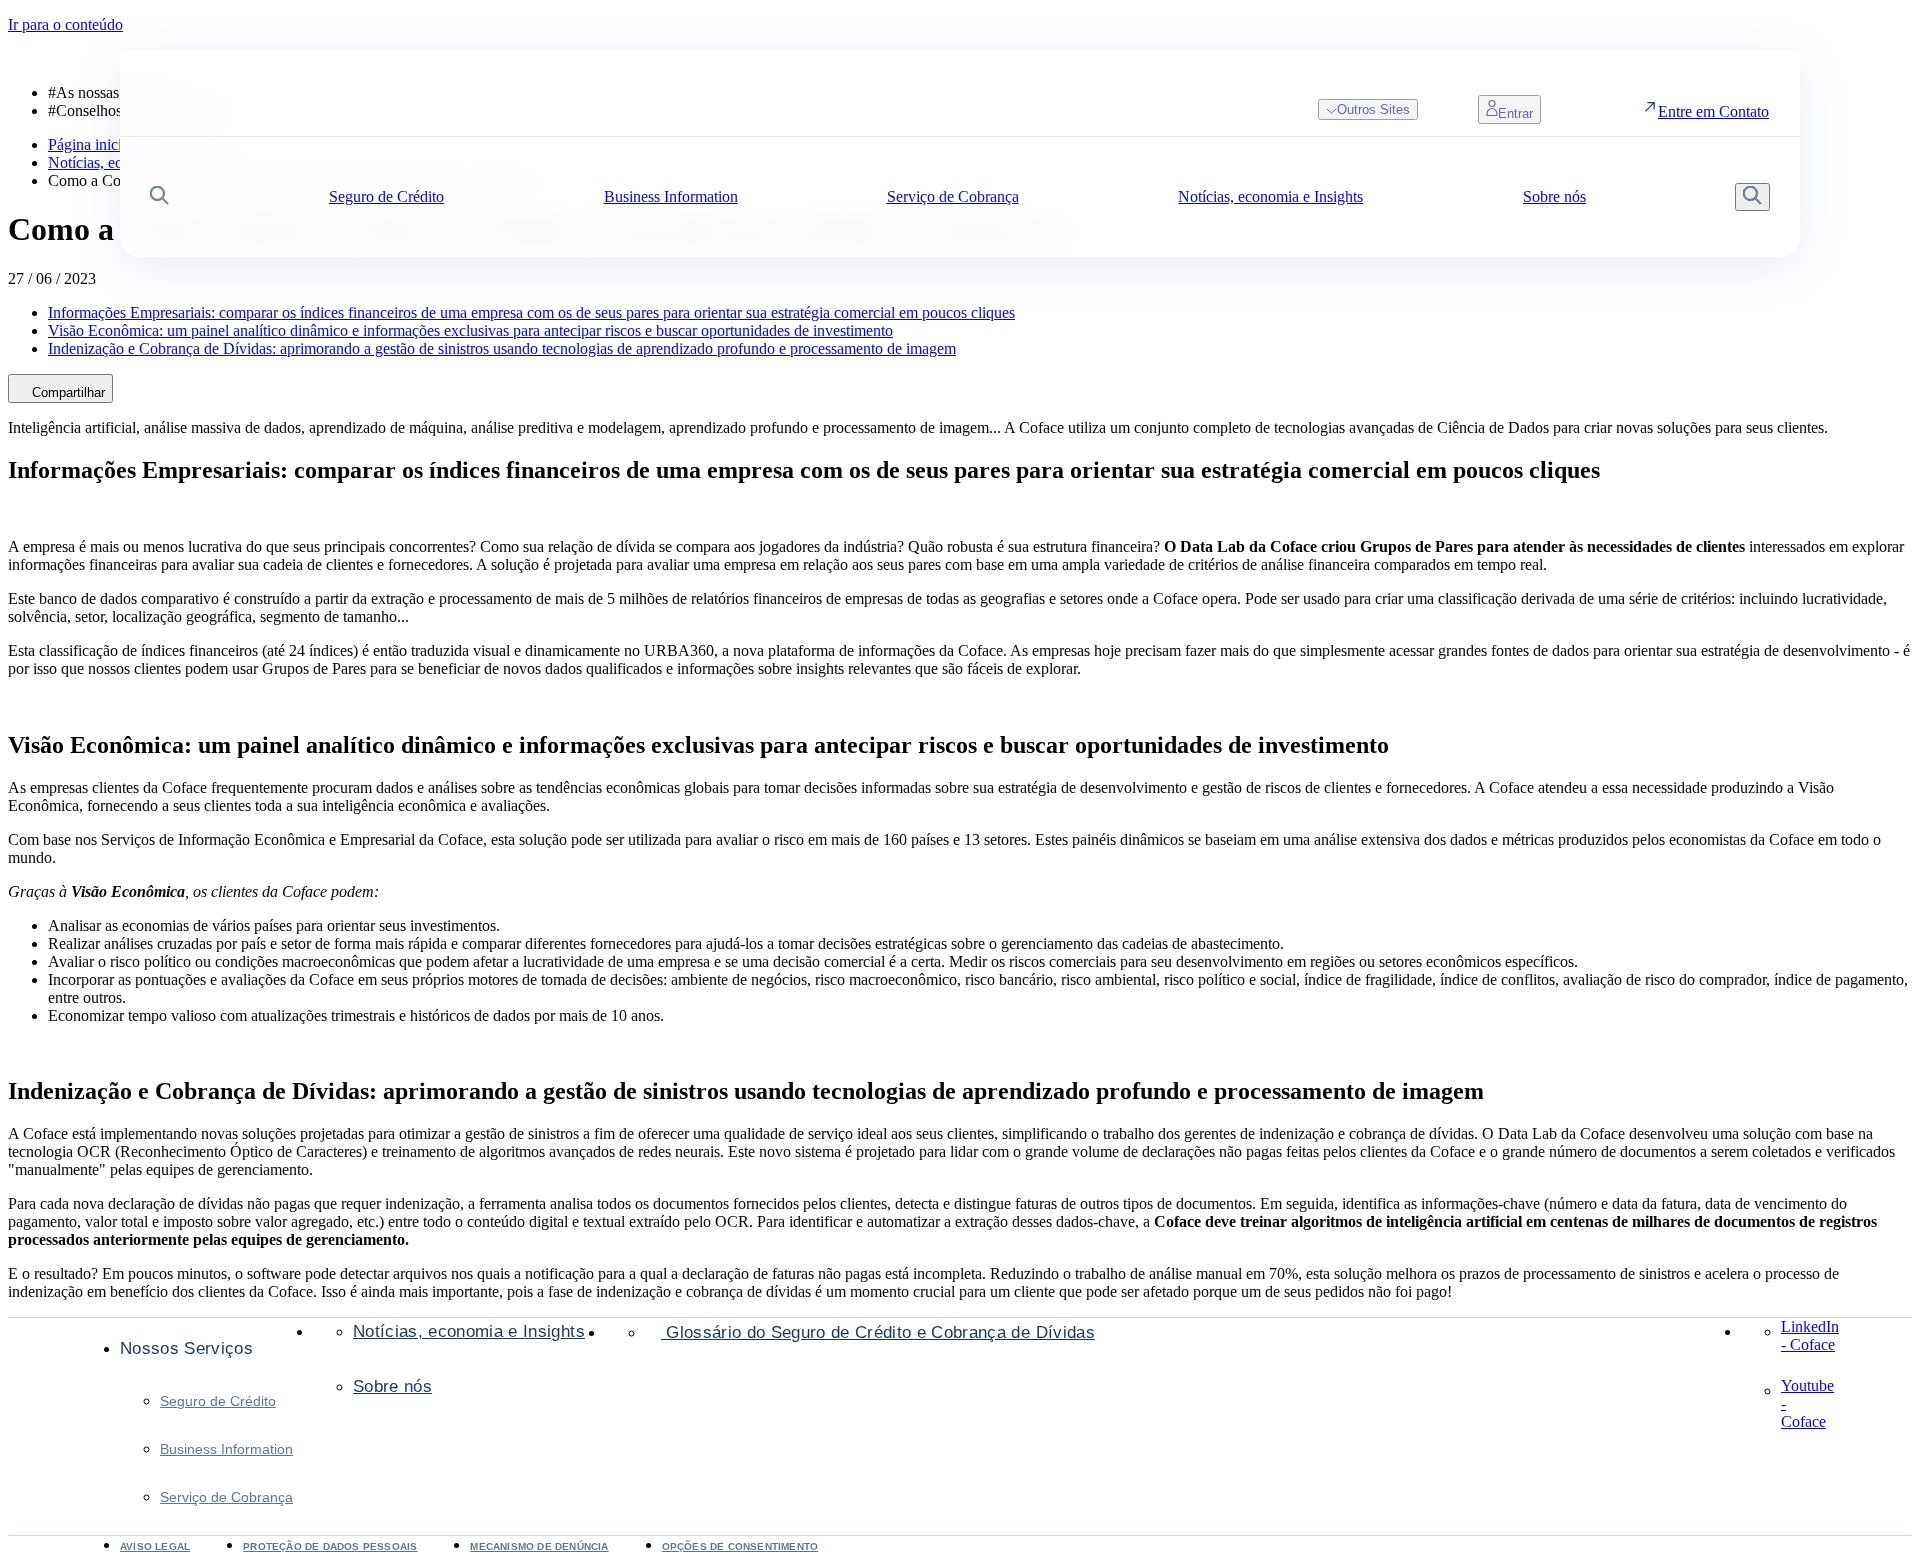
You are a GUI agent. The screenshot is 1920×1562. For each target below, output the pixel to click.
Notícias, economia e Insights (469, 1331)
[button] (159, 197)
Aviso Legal (155, 1546)
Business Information (226, 1449)
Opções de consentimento (740, 1546)
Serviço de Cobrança (226, 1497)
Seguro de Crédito (218, 1401)
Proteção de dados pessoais (330, 1546)
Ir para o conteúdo (65, 24)
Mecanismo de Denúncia (539, 1546)
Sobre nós (392, 1386)
